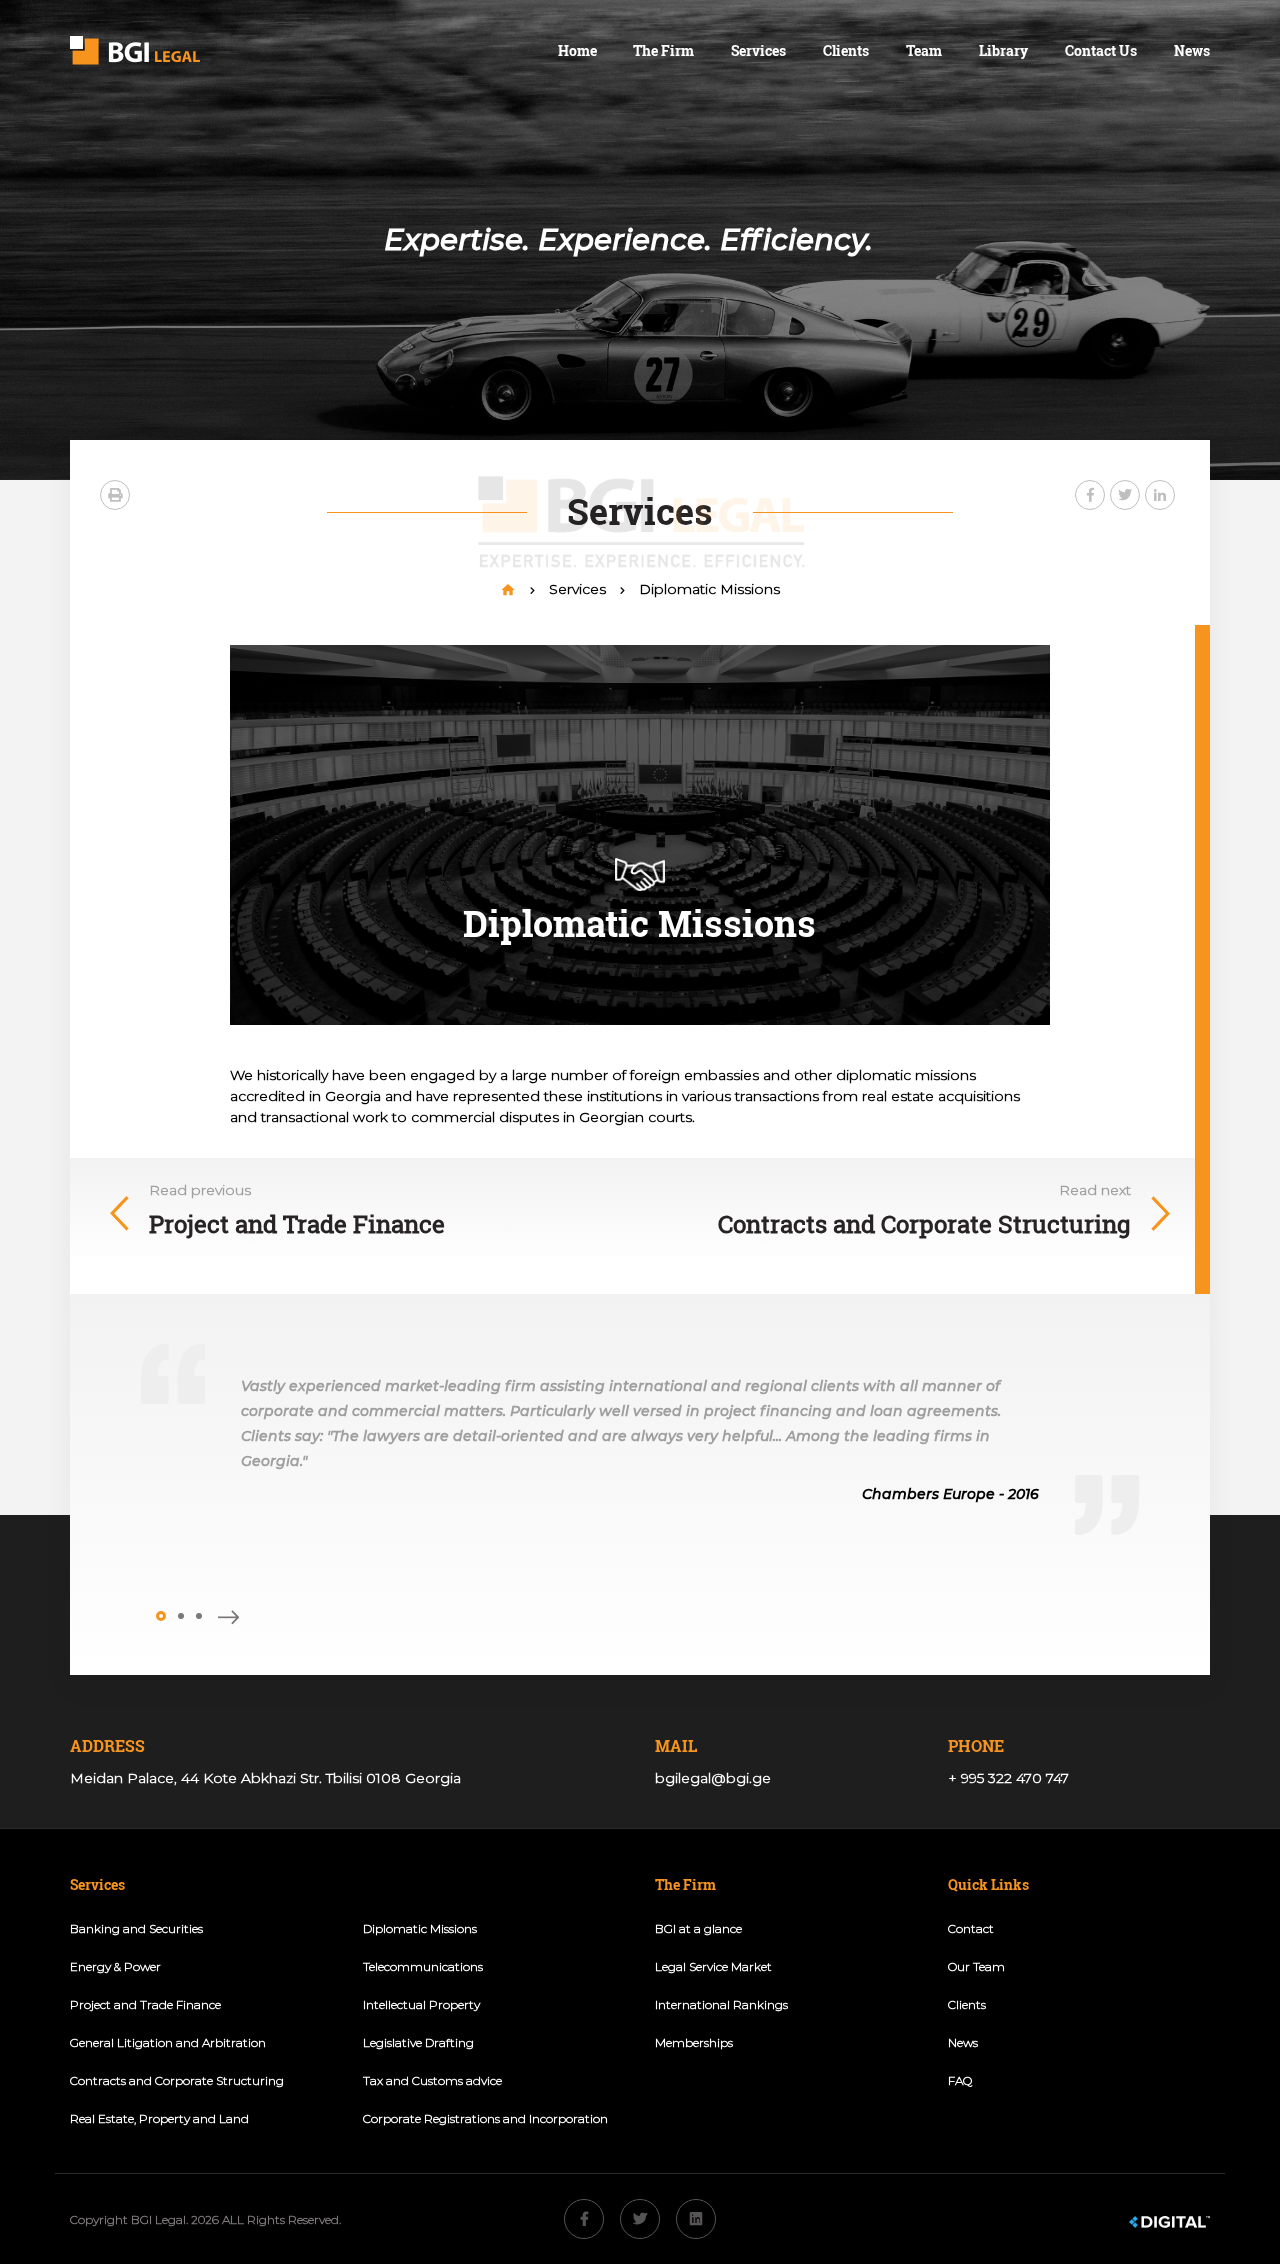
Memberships (694, 2042)
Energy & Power (115, 1966)
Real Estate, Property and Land (159, 2118)
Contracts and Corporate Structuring (177, 2080)
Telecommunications (423, 1966)
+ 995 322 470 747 (1008, 1778)
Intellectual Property (421, 2004)
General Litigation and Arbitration (168, 2042)
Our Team (976, 1966)
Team (924, 50)
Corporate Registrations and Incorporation (485, 2118)
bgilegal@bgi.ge (713, 1778)
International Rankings (721, 2004)
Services (758, 50)
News (1192, 50)
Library (1003, 50)
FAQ (960, 2080)
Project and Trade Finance (145, 2004)
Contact (971, 1928)
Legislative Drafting (418, 2042)
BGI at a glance (698, 1928)
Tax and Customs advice (432, 2080)
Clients (846, 50)
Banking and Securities (136, 1928)
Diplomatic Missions (709, 589)
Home (577, 50)
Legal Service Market (713, 1966)
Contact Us (1101, 50)
